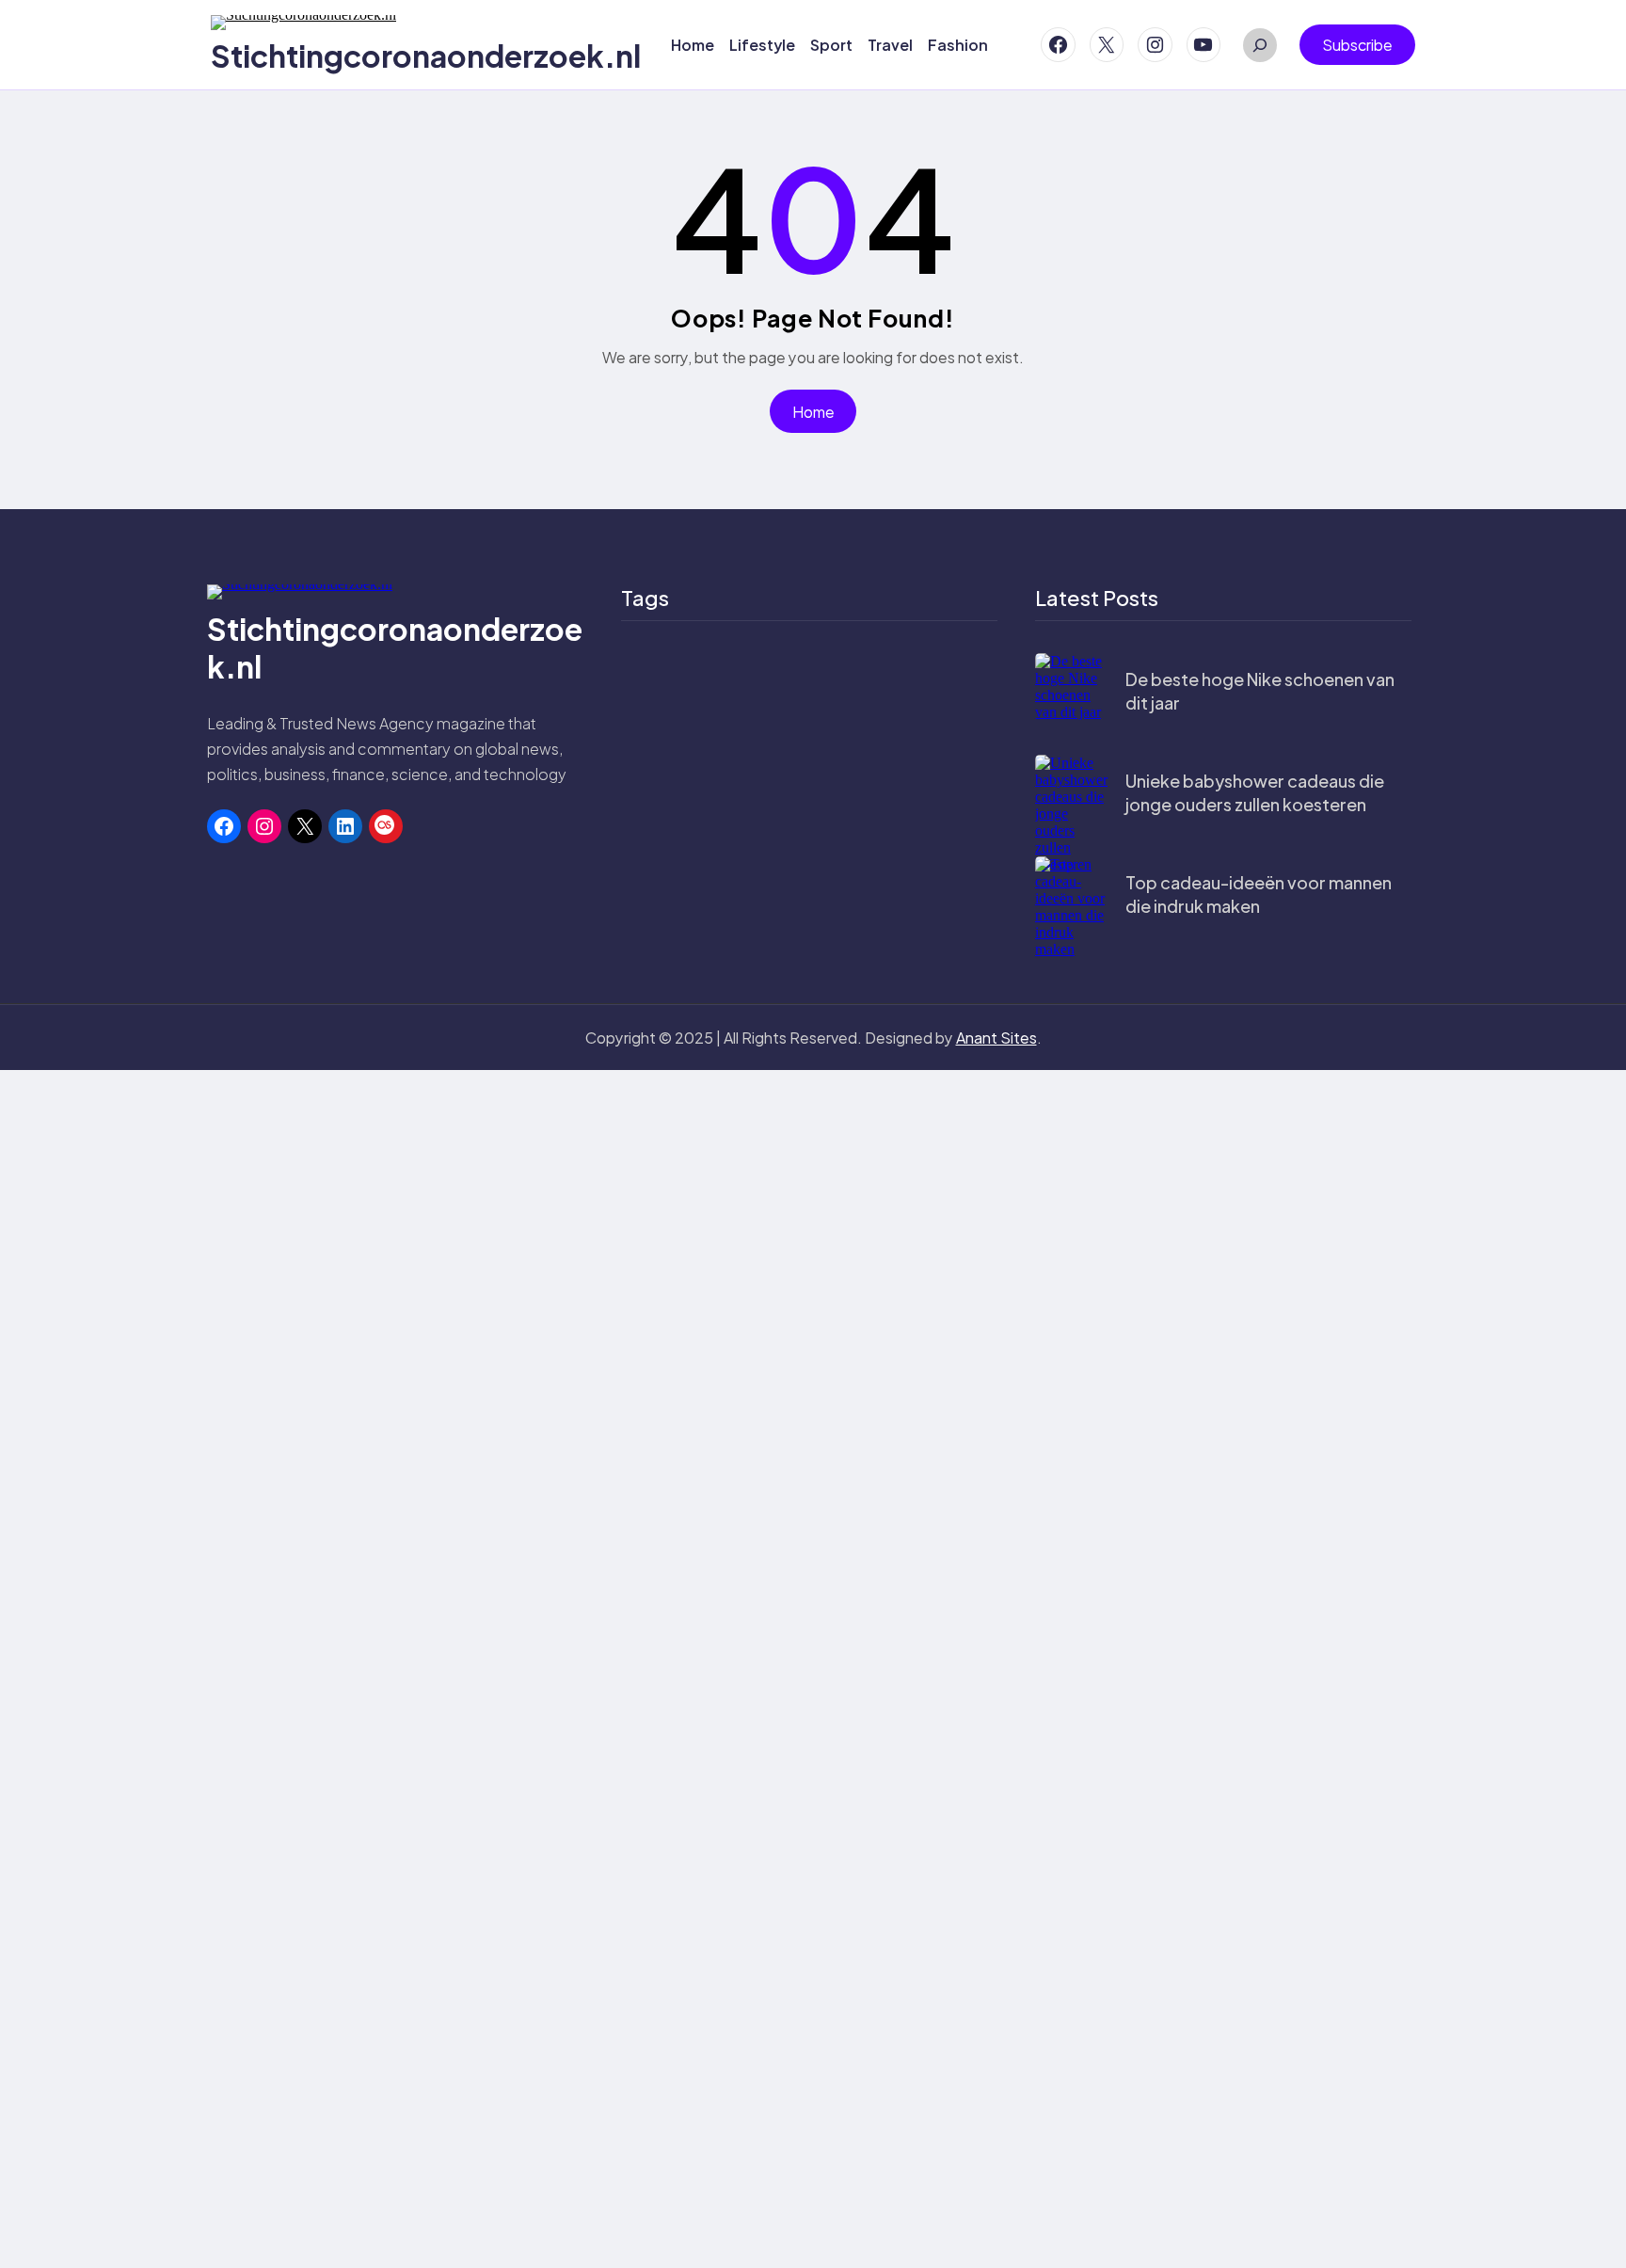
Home (813, 412)
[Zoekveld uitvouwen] (1260, 45)
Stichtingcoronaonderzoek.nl (426, 56)
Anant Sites (996, 1038)
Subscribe (1357, 45)
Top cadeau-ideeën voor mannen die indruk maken (1259, 894)
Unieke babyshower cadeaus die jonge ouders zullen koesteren (1255, 792)
